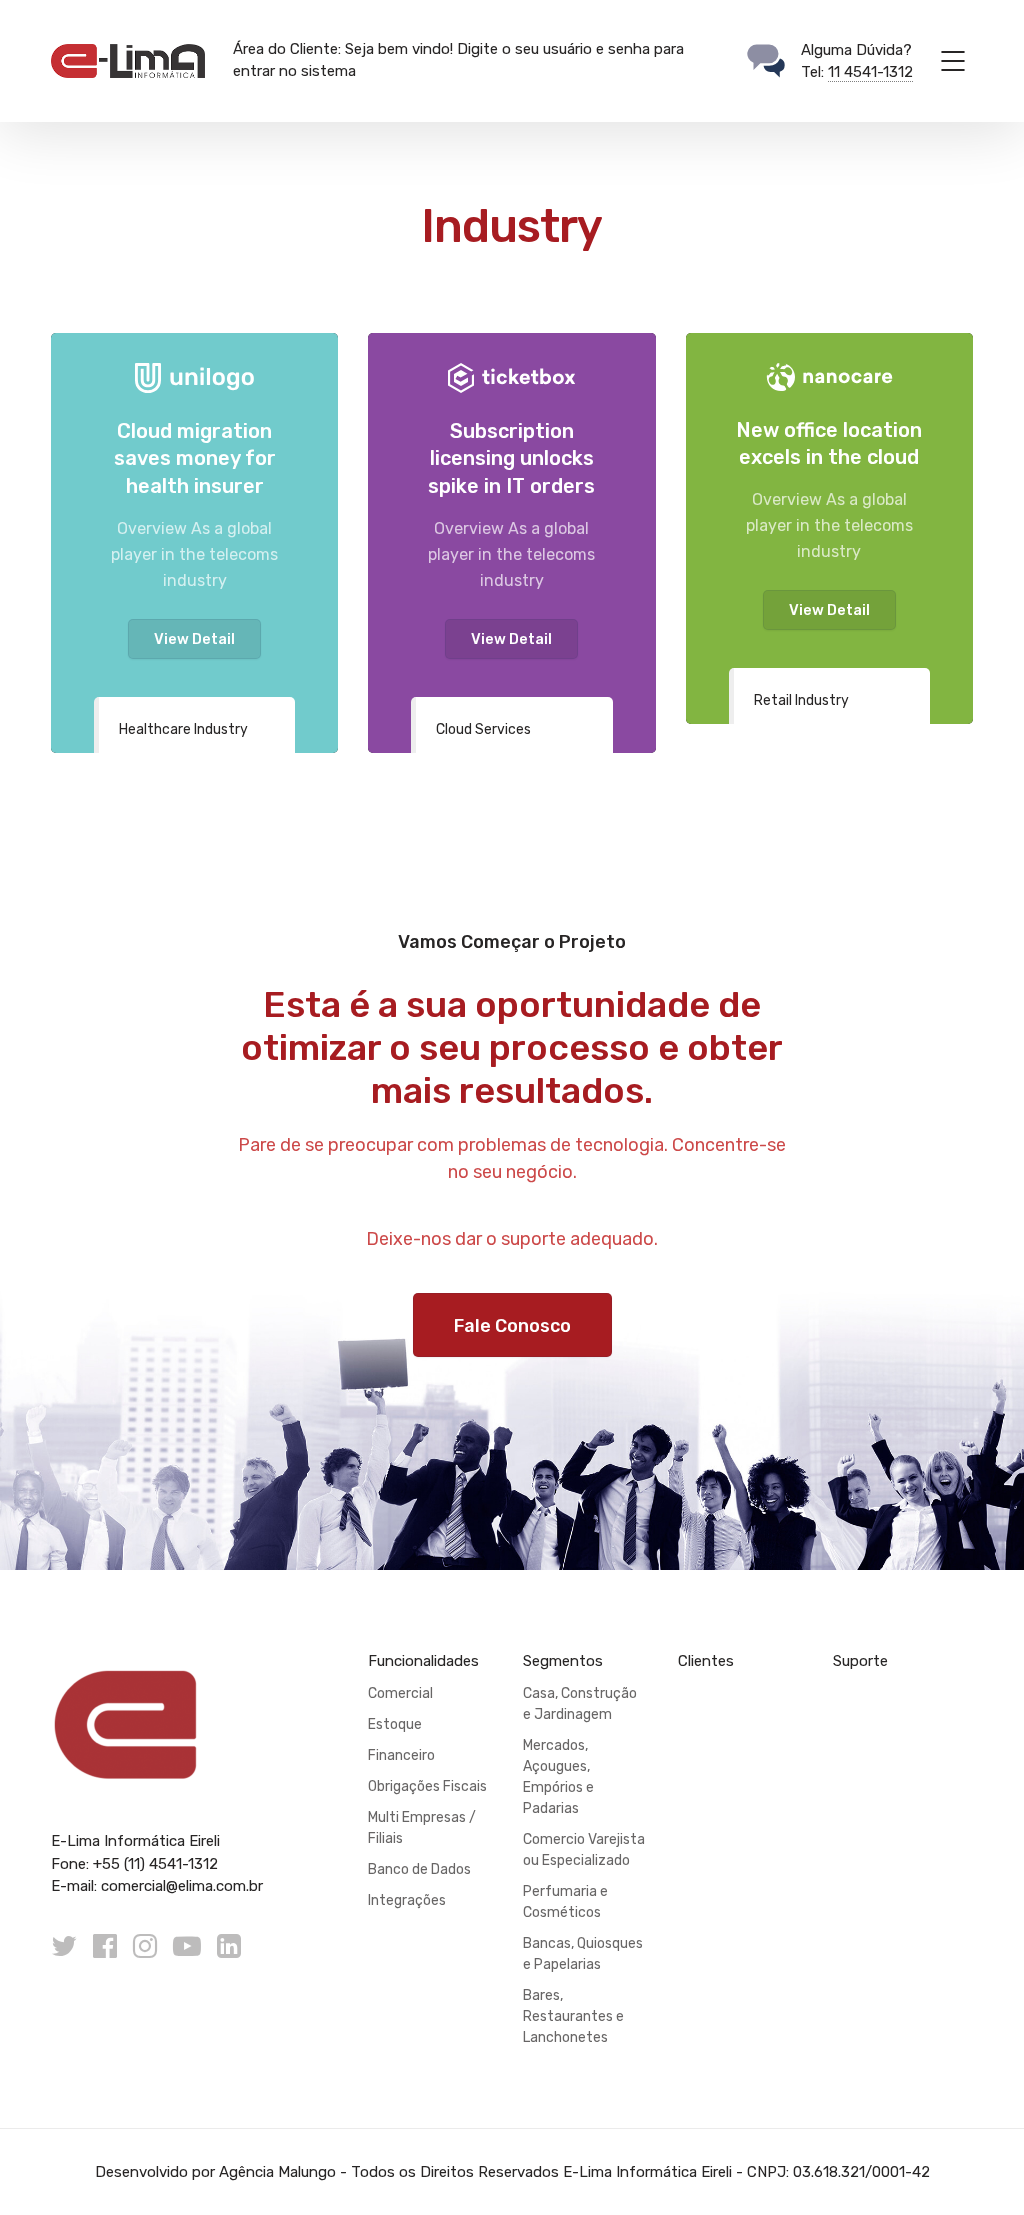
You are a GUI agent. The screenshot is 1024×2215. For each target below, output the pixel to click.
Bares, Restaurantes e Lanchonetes (573, 2016)
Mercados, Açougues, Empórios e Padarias (558, 1777)
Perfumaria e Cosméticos (565, 1902)
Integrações (407, 1900)
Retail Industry (801, 700)
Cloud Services (483, 729)
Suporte (860, 1661)
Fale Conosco (512, 1326)
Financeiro (401, 1755)
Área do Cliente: (287, 49)
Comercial (400, 1693)
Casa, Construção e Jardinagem (580, 1704)
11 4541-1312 (870, 72)
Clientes (706, 1661)
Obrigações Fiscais (427, 1786)
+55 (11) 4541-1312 (155, 1864)
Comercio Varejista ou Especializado (584, 1850)
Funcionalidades (423, 1661)
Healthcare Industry (183, 729)
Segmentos (563, 1661)
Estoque (395, 1724)
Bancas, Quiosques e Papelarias (583, 1954)
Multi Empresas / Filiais (422, 1828)
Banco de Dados (419, 1869)
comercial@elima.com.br (182, 1886)
